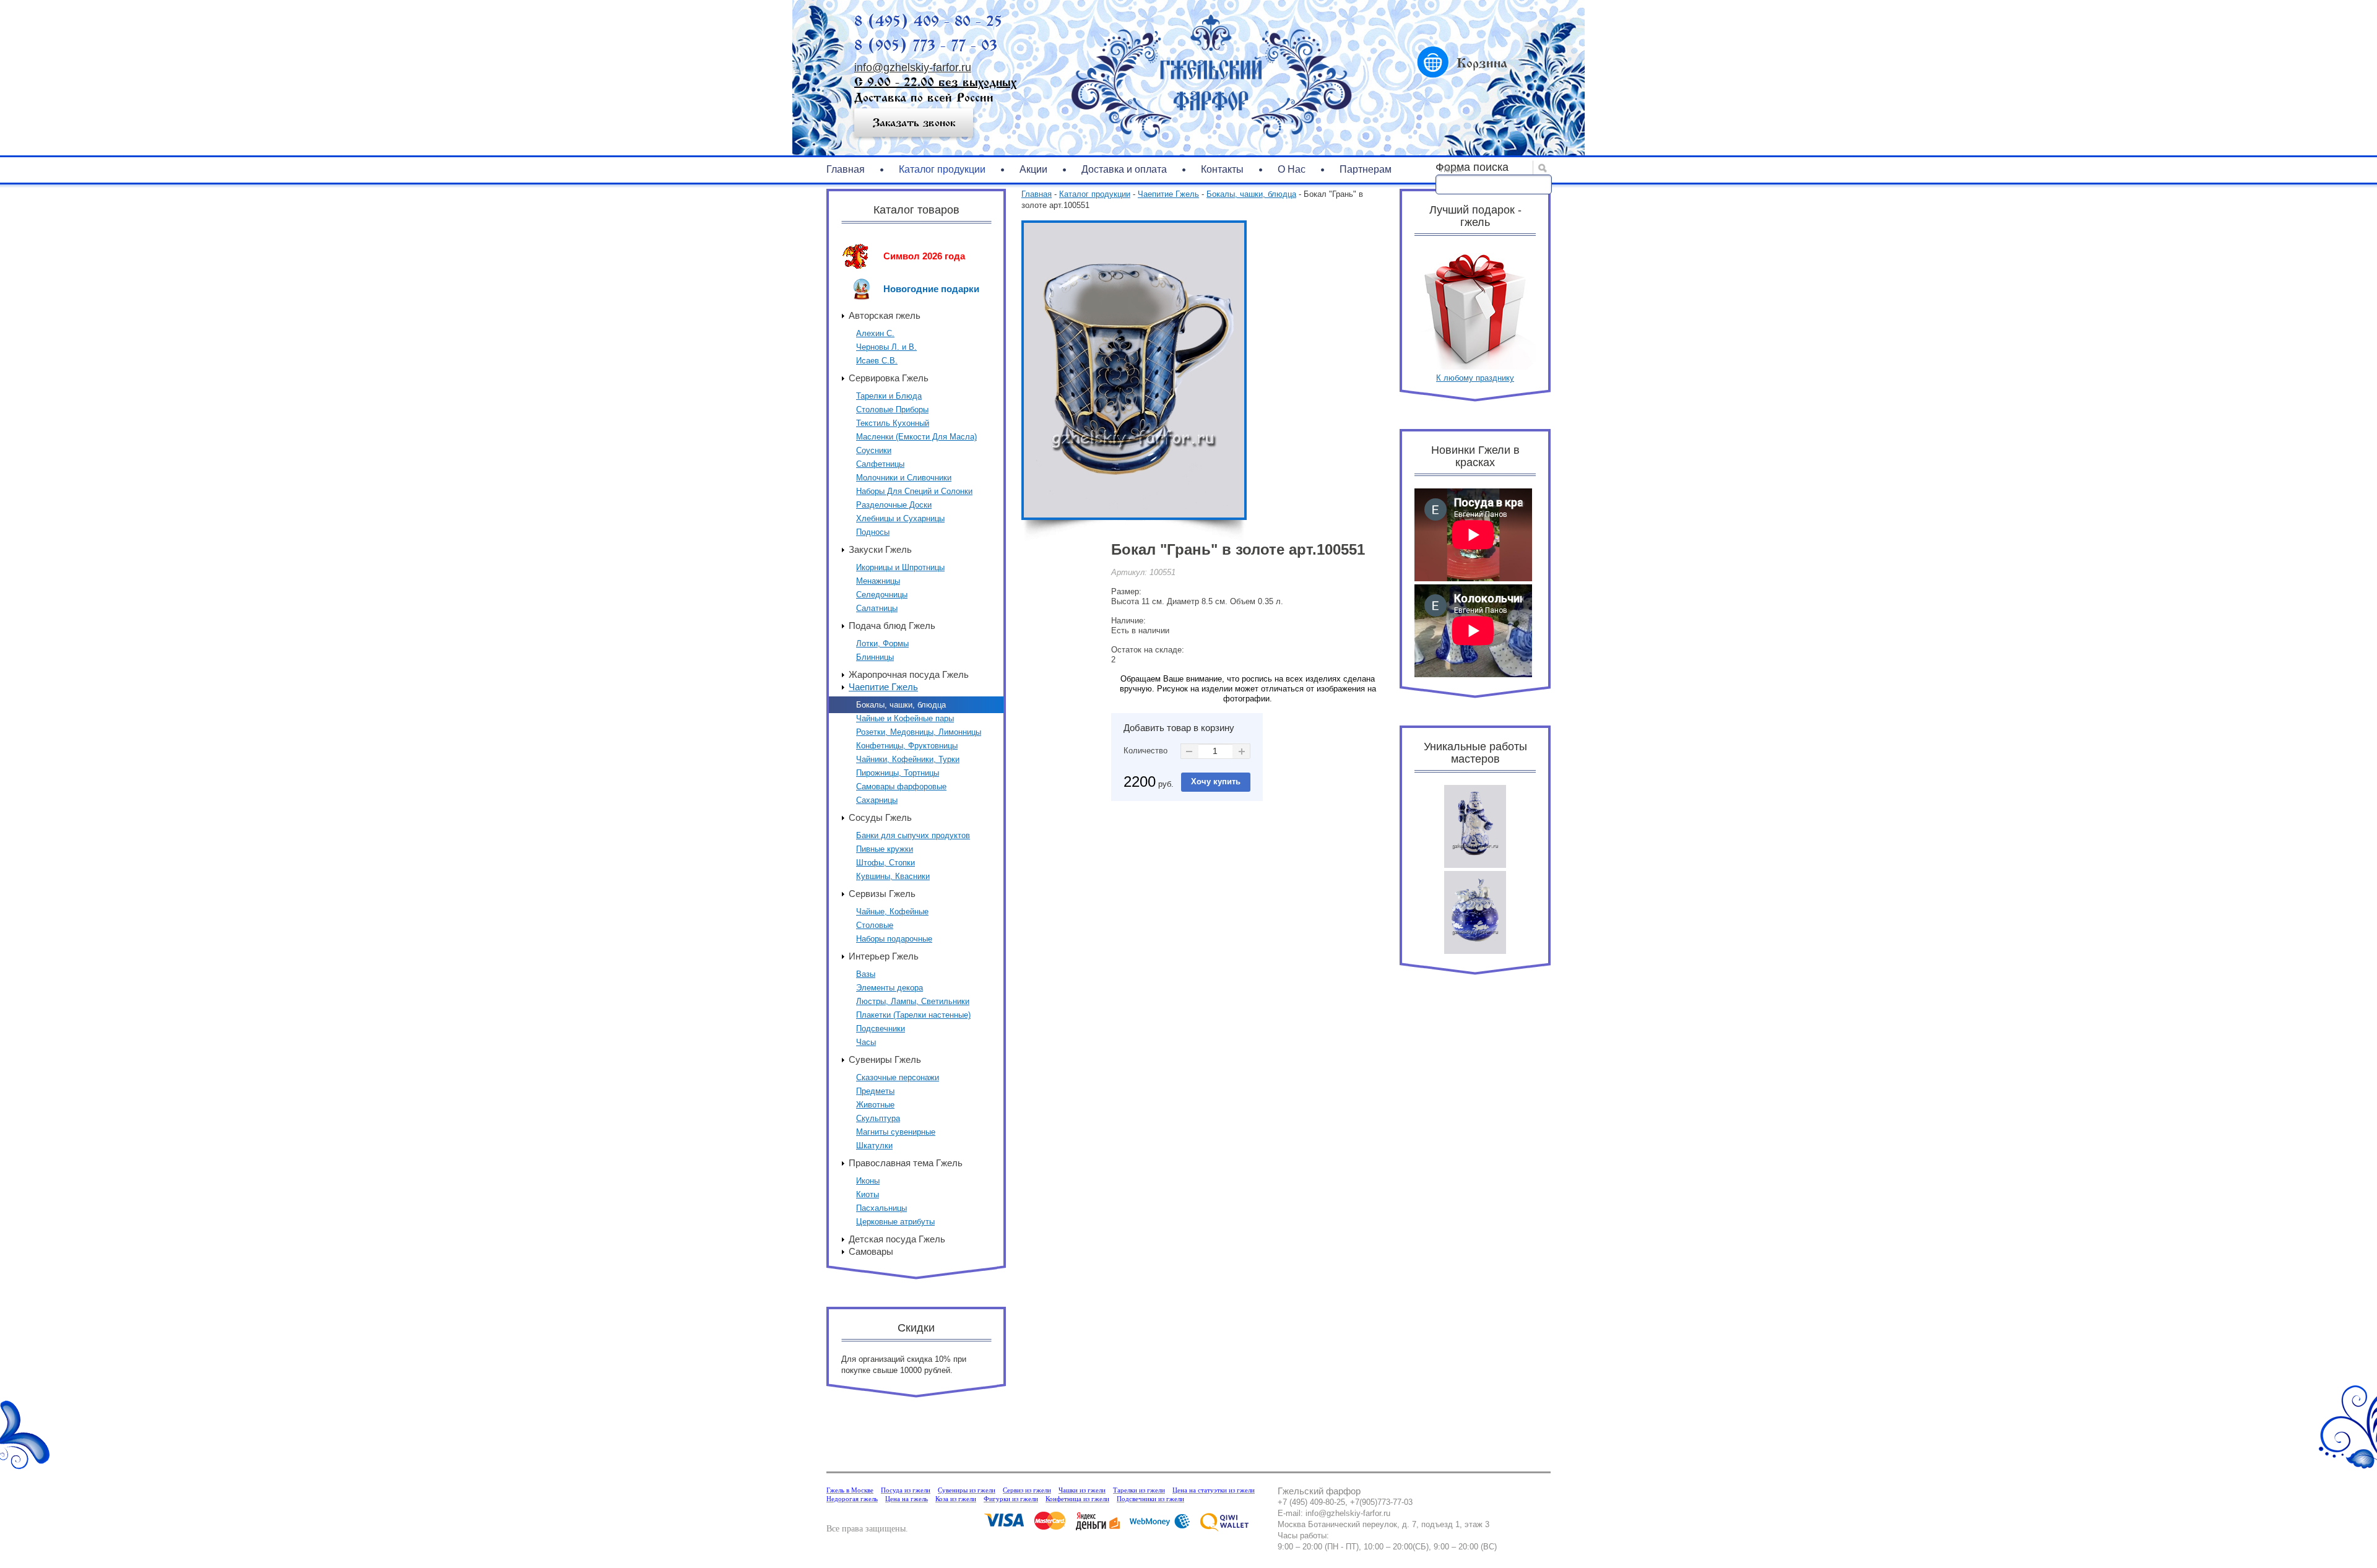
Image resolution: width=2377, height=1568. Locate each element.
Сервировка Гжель (889, 378)
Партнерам (1366, 169)
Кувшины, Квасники (893, 876)
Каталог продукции (942, 169)
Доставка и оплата (1124, 169)
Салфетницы (880, 464)
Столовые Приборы (892, 409)
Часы (866, 1042)
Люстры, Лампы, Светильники (913, 1001)
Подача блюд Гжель (892, 626)
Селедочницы (882, 595)
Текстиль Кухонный (893, 423)
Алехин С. (875, 333)
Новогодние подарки (931, 289)
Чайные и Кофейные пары (905, 718)
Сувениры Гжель (885, 1059)
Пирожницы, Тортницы (898, 773)
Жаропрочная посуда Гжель (909, 674)
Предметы (875, 1091)
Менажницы (878, 581)
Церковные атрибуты (895, 1222)
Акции (1033, 169)
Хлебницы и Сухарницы (900, 518)
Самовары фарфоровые (901, 786)
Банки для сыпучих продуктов (913, 835)
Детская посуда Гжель (897, 1239)
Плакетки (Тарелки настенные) (913, 1015)
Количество (1145, 751)
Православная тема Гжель (906, 1163)
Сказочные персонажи (898, 1077)
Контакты (1222, 169)
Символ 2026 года (924, 256)
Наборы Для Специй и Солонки (914, 491)
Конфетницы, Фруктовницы (907, 746)
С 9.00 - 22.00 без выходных (935, 82)
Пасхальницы (881, 1208)
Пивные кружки (885, 849)
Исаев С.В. (877, 361)
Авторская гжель (885, 315)
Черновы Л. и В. (886, 347)
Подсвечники (881, 1029)
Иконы (868, 1181)
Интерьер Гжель (884, 956)
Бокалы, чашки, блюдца (901, 705)
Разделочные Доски (894, 505)
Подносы (873, 532)
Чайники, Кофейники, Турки (908, 759)
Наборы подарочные (894, 939)
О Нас (1292, 169)
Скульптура (878, 1118)
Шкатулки (874, 1146)
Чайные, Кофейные (892, 912)
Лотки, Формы (882, 643)
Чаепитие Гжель (883, 687)
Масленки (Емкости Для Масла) (916, 437)
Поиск (1451, 170)
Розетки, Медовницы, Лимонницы (919, 732)
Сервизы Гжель (882, 894)
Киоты (868, 1194)
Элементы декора (890, 988)
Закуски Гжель (880, 549)
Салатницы (877, 608)
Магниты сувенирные (896, 1132)
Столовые (875, 925)
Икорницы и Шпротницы (900, 567)
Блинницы (875, 657)
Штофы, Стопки (885, 863)
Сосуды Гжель (880, 817)
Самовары (871, 1251)
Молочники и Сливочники (904, 478)
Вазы (866, 974)
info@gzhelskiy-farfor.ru (913, 67)
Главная (846, 169)
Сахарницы (877, 800)
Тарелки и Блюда (889, 396)
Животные (875, 1105)
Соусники (874, 450)
